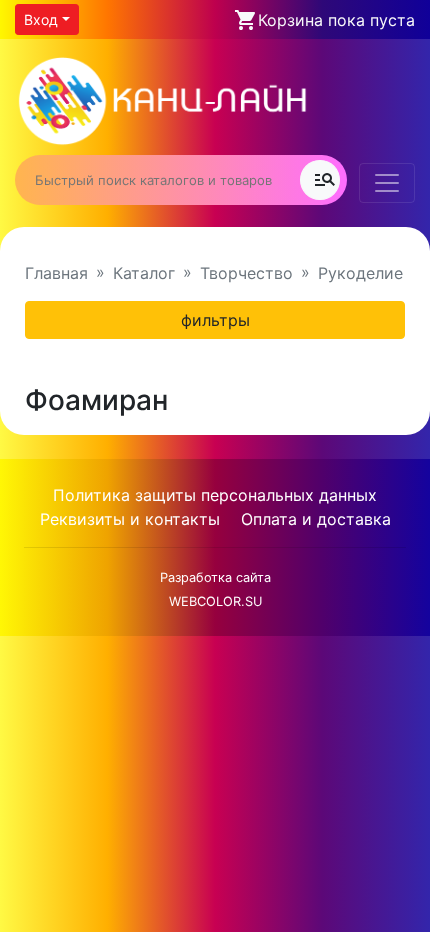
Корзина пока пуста (336, 20)
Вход (41, 19)
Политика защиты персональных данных (215, 495)
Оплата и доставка (316, 519)
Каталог (144, 273)
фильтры (215, 320)
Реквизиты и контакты (130, 519)
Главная (56, 273)
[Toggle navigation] (387, 183)
